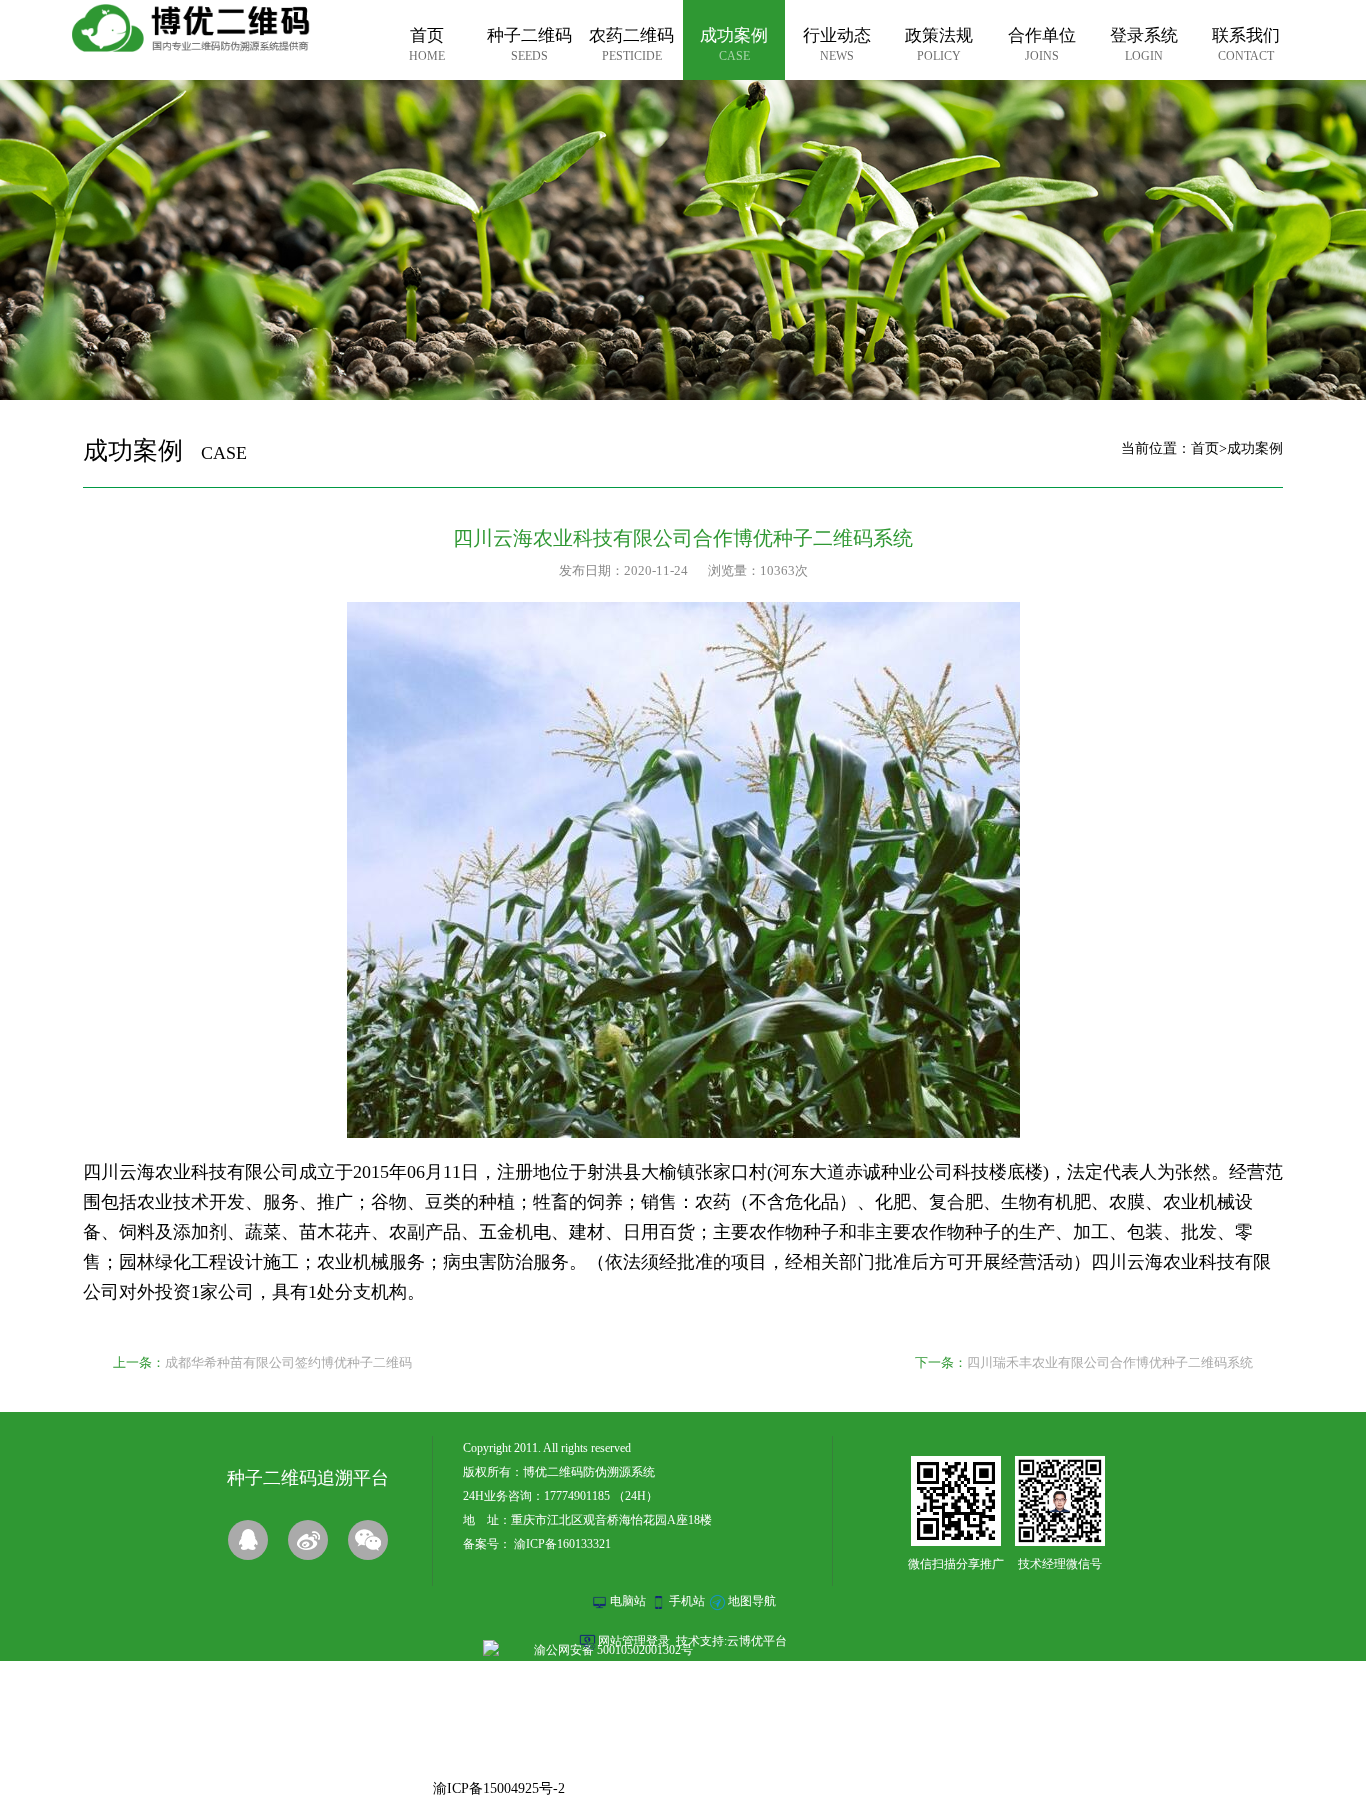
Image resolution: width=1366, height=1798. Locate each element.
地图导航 (752, 1601)
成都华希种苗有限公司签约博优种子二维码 (288, 1362)
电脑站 (628, 1601)
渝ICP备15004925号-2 (499, 1788)
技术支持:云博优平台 (731, 1641)
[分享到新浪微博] (308, 1540)
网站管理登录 (634, 1641)
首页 (1205, 448)
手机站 (687, 1601)
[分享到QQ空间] (248, 1540)
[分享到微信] (368, 1540)
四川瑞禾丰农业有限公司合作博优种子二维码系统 (1110, 1362)
